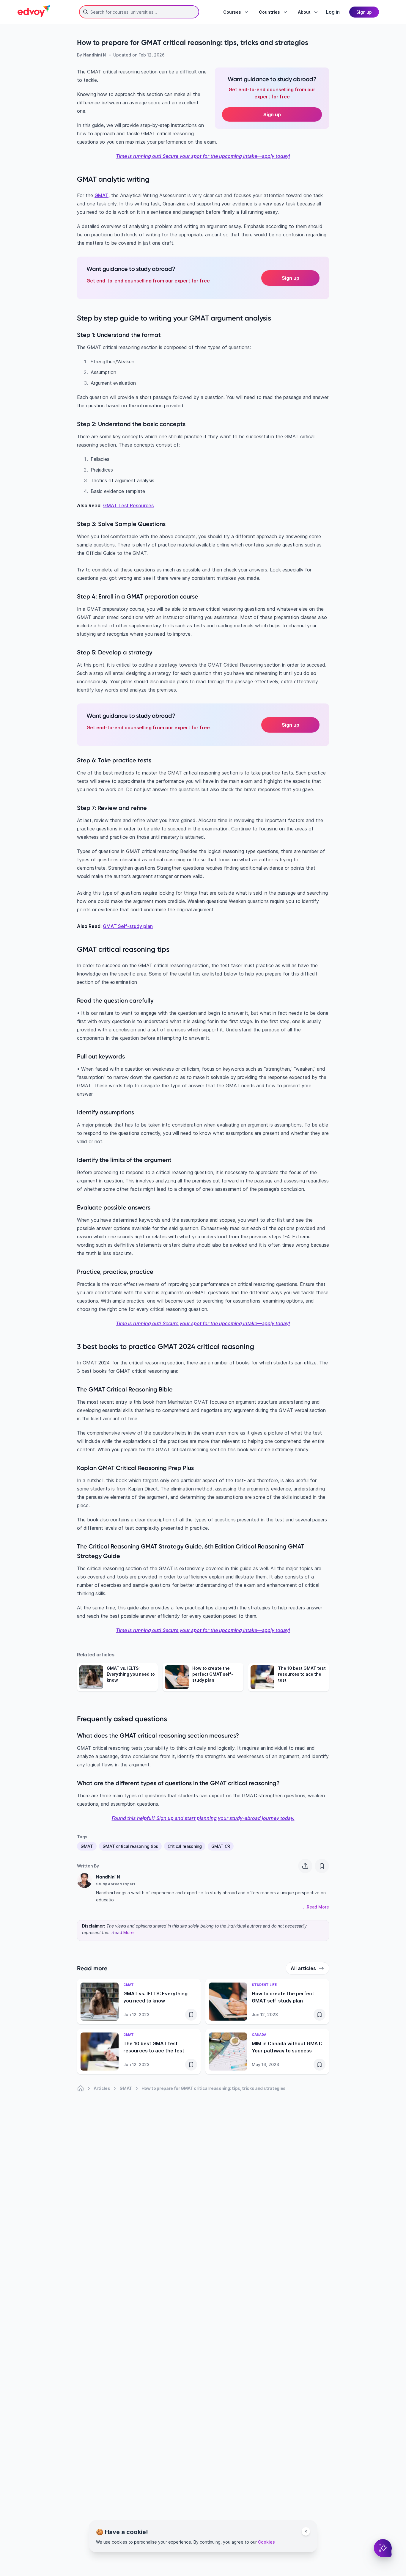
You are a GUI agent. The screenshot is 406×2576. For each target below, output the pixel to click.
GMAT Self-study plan (128, 926)
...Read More (121, 1932)
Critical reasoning (185, 1846)
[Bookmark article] (322, 1866)
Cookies (266, 2542)
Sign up (291, 278)
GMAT (101, 195)
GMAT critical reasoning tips (130, 1846)
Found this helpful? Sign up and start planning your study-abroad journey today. (203, 1818)
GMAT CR (221, 1846)
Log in (333, 12)
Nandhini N (95, 55)
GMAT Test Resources (128, 505)
